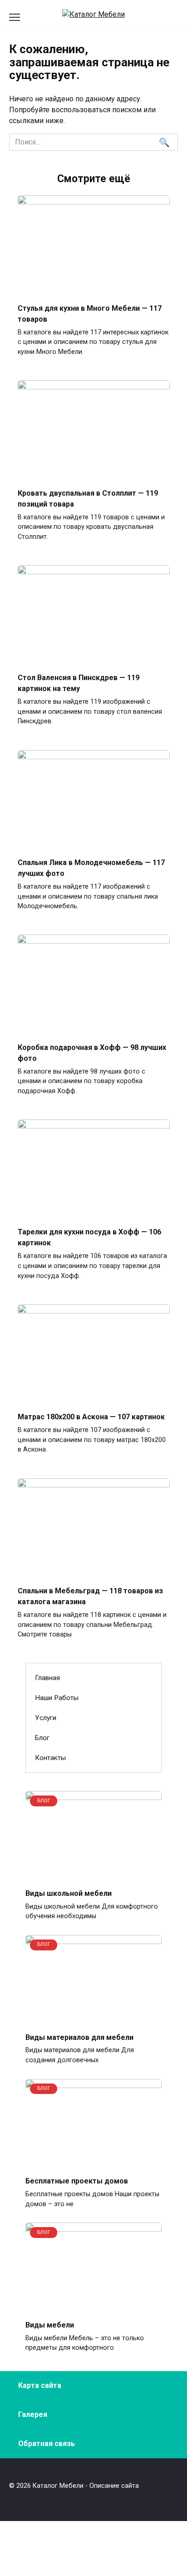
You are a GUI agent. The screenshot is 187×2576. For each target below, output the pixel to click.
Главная (47, 1678)
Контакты (50, 1758)
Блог (42, 1738)
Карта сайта (40, 2385)
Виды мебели (50, 2325)
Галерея (33, 2414)
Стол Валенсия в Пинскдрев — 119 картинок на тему (79, 683)
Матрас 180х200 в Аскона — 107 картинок (91, 1417)
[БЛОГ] (93, 1875)
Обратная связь (47, 2444)
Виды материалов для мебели (79, 2037)
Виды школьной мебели (69, 1893)
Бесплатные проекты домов (77, 2181)
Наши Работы (57, 1698)
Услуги (46, 1718)
